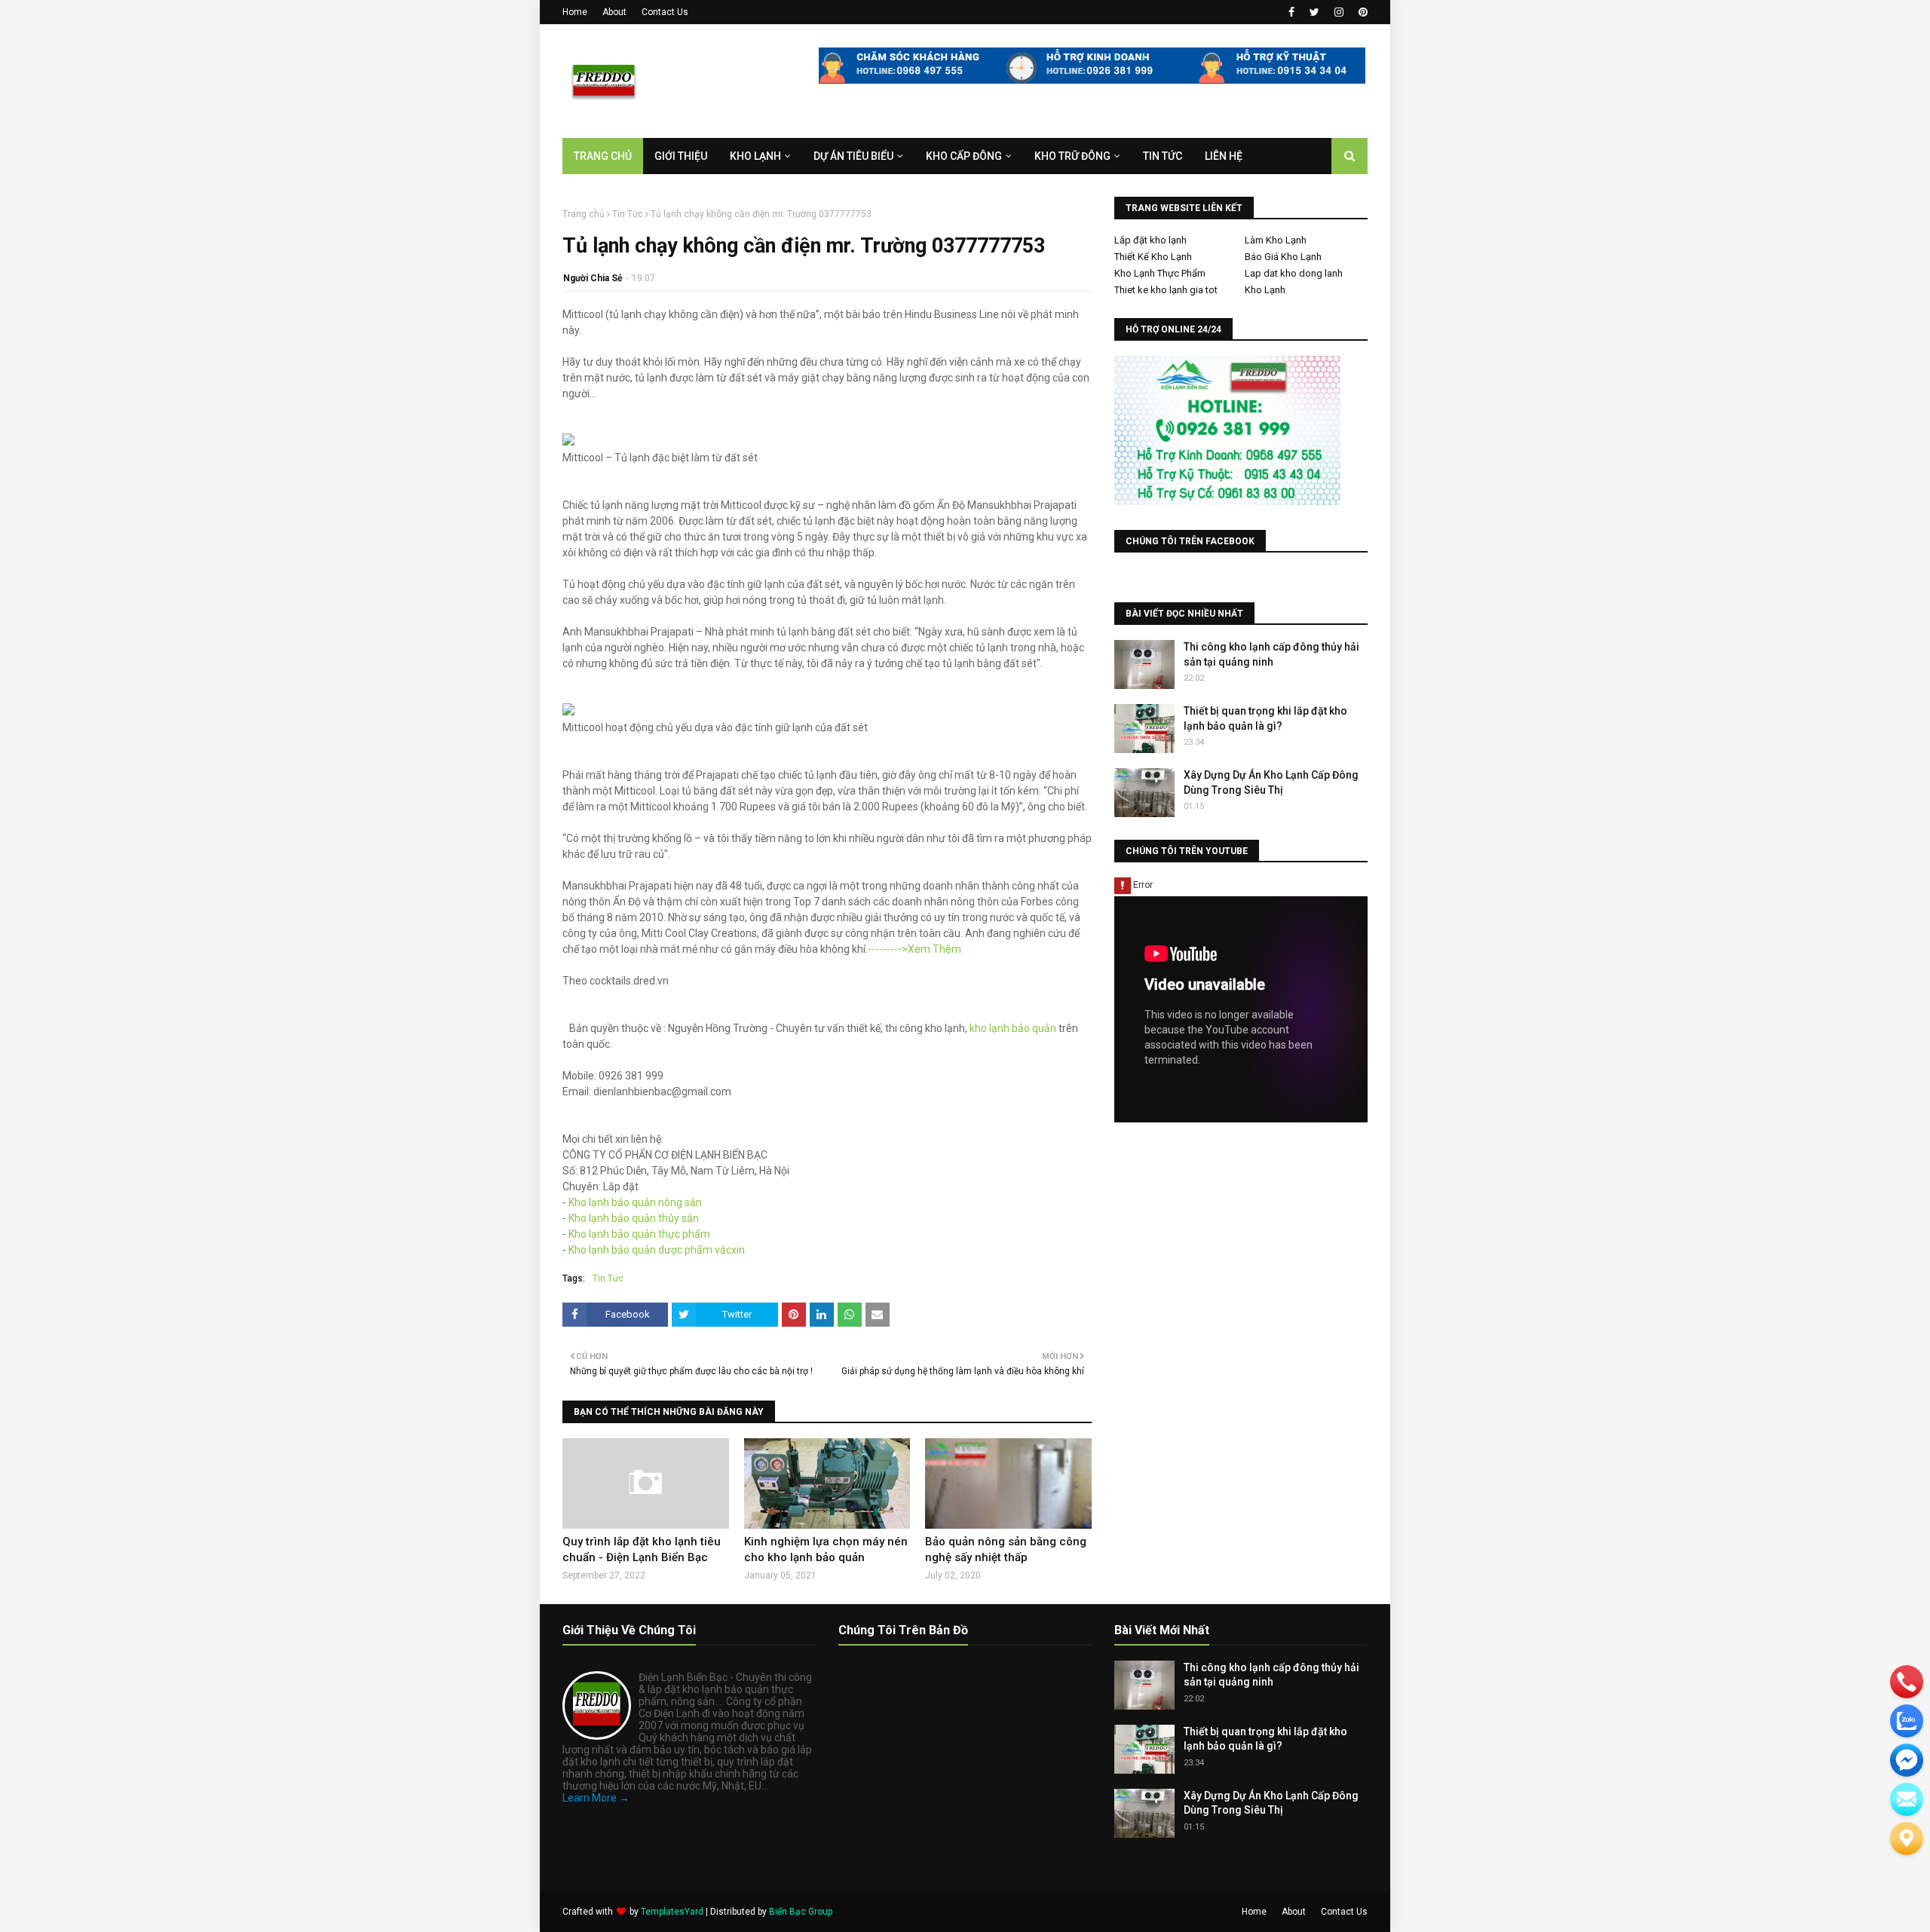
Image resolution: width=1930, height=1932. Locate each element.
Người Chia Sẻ (593, 278)
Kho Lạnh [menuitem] (755, 156)
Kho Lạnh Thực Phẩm (1160, 273)
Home (575, 12)
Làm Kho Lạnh (1276, 240)
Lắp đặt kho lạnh (1150, 240)
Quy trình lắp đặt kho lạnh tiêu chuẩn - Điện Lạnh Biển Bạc (642, 1549)
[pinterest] (1361, 12)
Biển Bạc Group (801, 1912)
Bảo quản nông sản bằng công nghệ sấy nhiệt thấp (1006, 1549)
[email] (1907, 1760)
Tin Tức (628, 214)
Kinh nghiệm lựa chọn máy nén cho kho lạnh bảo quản (826, 1549)
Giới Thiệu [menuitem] (681, 156)
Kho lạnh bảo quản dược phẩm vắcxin (657, 1250)
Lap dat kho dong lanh (1294, 273)
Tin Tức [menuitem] (1163, 156)
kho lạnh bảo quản (1013, 1028)
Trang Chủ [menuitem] (603, 156)
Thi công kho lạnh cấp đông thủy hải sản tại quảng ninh (1271, 654)
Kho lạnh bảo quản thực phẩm (639, 1234)
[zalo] (1907, 1721)
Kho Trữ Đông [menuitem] (1072, 156)
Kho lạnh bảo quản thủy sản (634, 1218)
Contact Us (665, 12)
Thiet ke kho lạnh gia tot (1166, 290)
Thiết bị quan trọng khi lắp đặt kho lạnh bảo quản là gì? (1265, 718)
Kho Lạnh (1265, 290)
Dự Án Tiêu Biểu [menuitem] (853, 156)
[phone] (1907, 1682)
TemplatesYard (672, 1912)
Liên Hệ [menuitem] (1224, 156)
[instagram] (1339, 12)
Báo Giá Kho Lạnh (1283, 257)
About (614, 12)
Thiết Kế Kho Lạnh (1153, 257)
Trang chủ (584, 214)
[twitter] (1314, 12)
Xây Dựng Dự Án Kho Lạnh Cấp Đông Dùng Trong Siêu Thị (1271, 782)
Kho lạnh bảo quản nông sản (635, 1202)
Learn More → (596, 1798)
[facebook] (1291, 12)
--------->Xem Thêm (914, 949)
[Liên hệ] (1907, 1839)
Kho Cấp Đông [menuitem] (964, 156)
